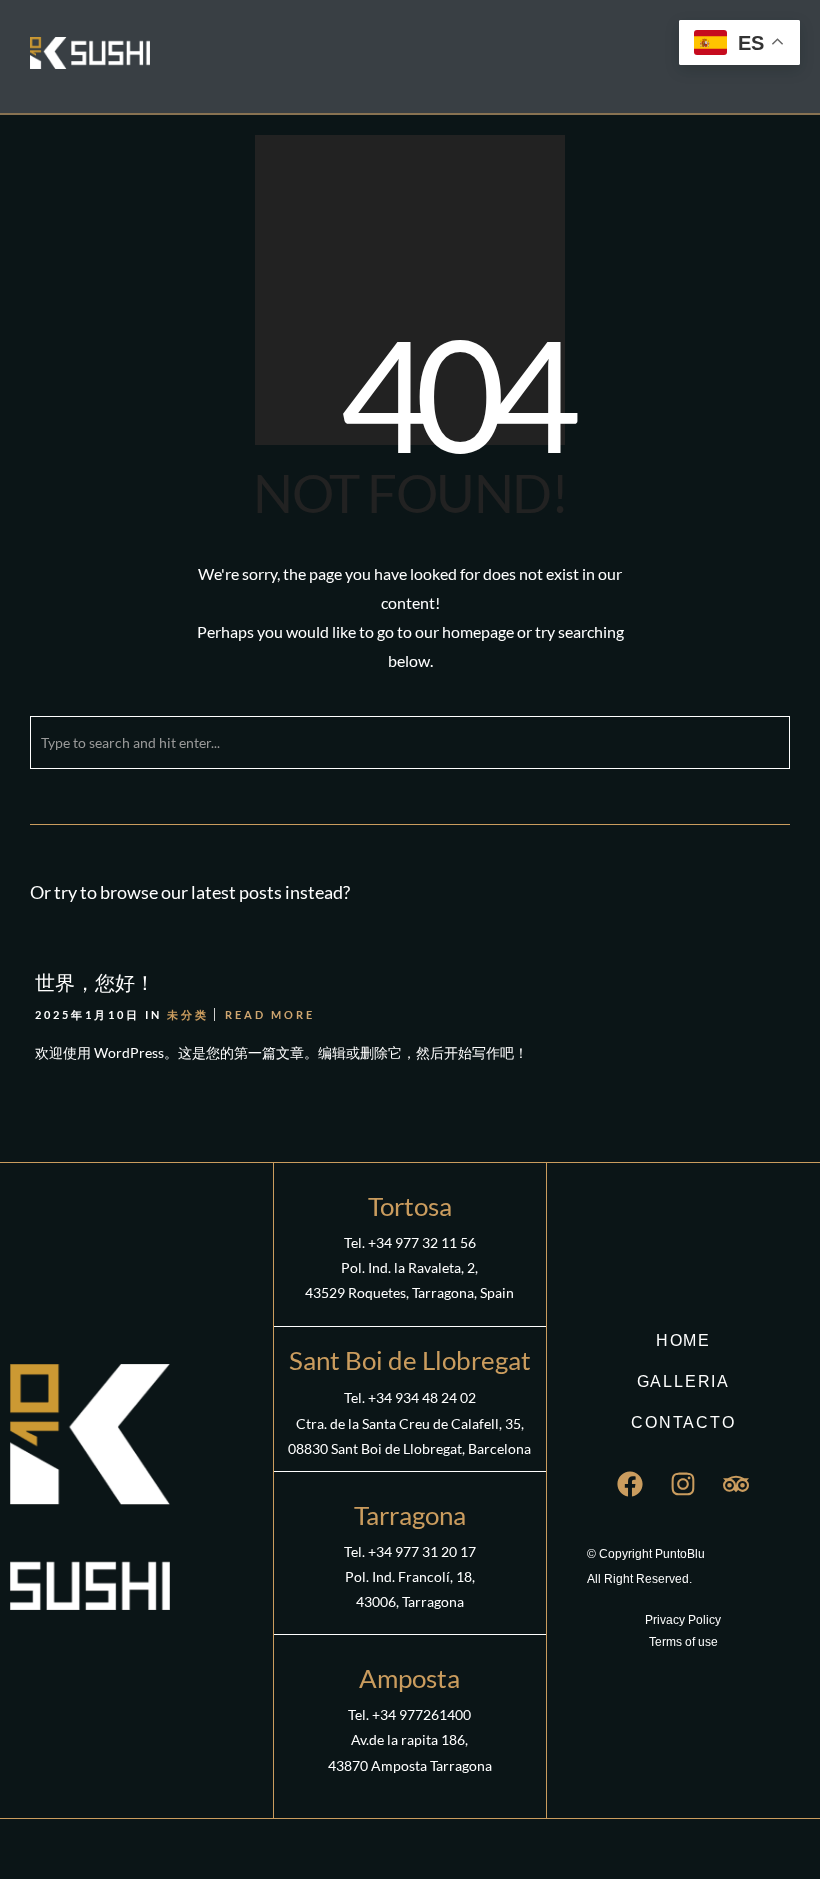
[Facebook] (630, 1484)
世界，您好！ (95, 982)
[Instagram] (683, 1484)
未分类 (188, 1014)
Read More (270, 1014)
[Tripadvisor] (736, 1484)
